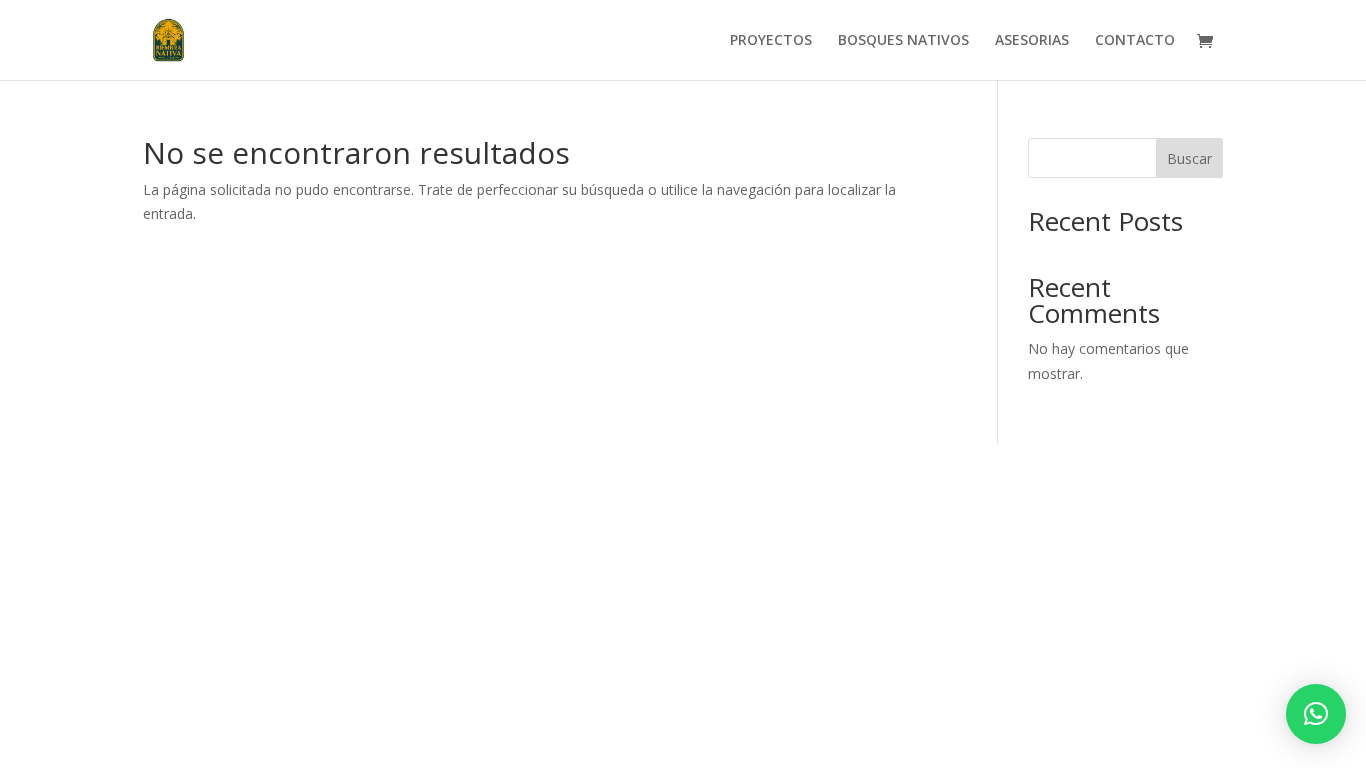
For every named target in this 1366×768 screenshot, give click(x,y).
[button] (1316, 714)
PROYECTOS (771, 41)
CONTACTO (1135, 41)
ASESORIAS (1032, 41)
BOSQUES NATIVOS (903, 41)
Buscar (1189, 158)
